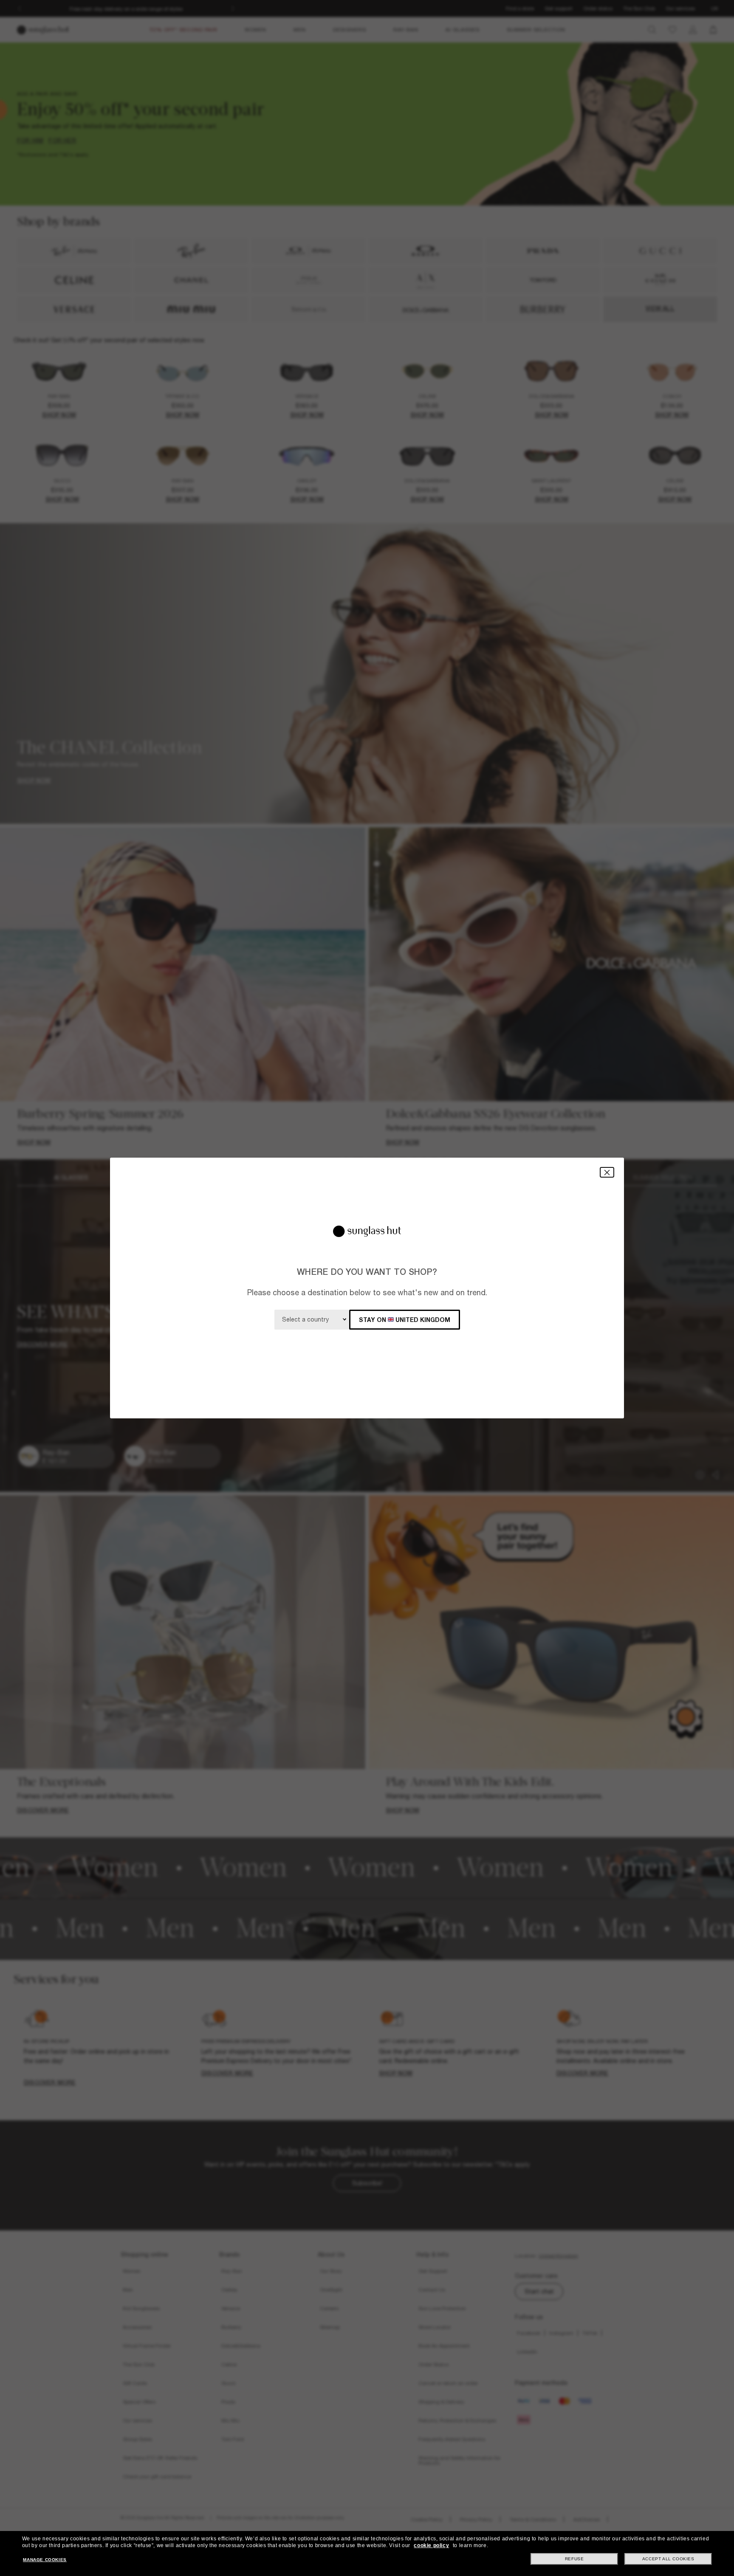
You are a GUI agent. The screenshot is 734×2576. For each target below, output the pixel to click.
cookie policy (431, 2545)
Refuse (574, 2559)
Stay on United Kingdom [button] (405, 1320)
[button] (607, 1172)
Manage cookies (45, 2560)
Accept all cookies (668, 2559)
